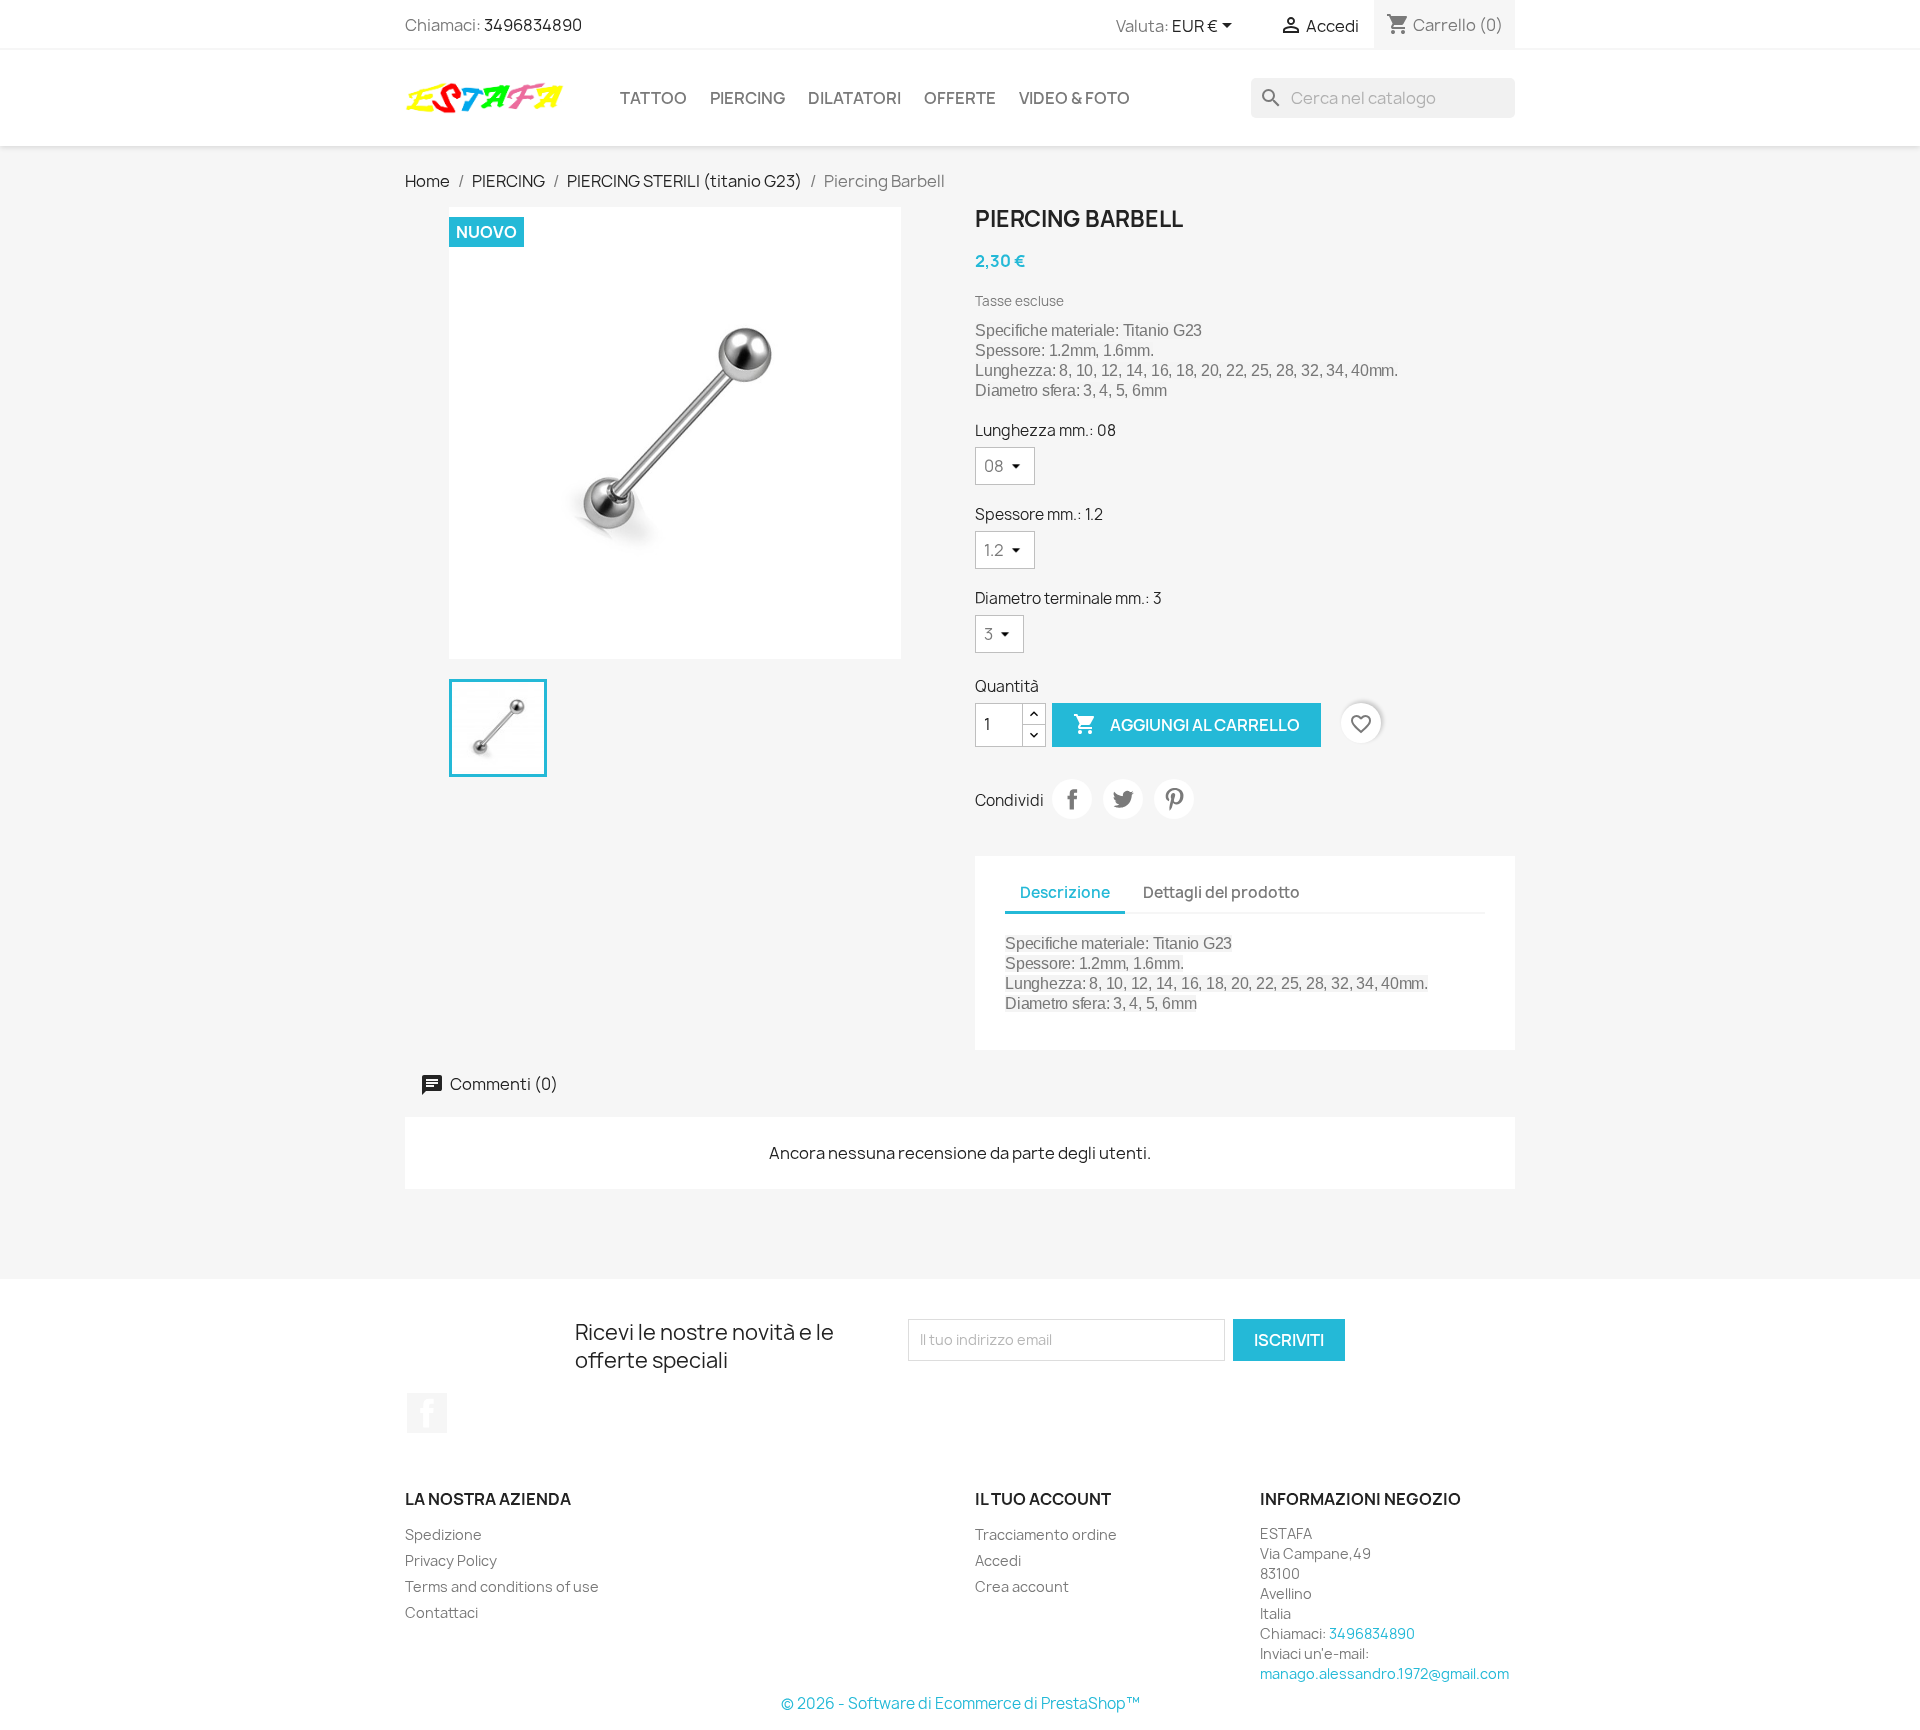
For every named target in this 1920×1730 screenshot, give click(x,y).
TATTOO (653, 98)
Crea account (1022, 1586)
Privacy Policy (451, 1560)
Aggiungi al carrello (1186, 724)
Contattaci (441, 1612)
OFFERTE (960, 98)
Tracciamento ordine (1046, 1534)
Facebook (427, 1413)
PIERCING (747, 98)
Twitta (1123, 799)
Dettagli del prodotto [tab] (1221, 892)
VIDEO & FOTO (1074, 98)
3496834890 (533, 25)
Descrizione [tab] (1065, 892)
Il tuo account (1043, 1499)
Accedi (998, 1560)
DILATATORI (854, 98)
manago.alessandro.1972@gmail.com (1384, 1673)
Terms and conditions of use (502, 1586)
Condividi (1072, 799)
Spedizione (443, 1534)
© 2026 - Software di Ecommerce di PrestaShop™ (960, 1703)
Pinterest (1174, 799)
